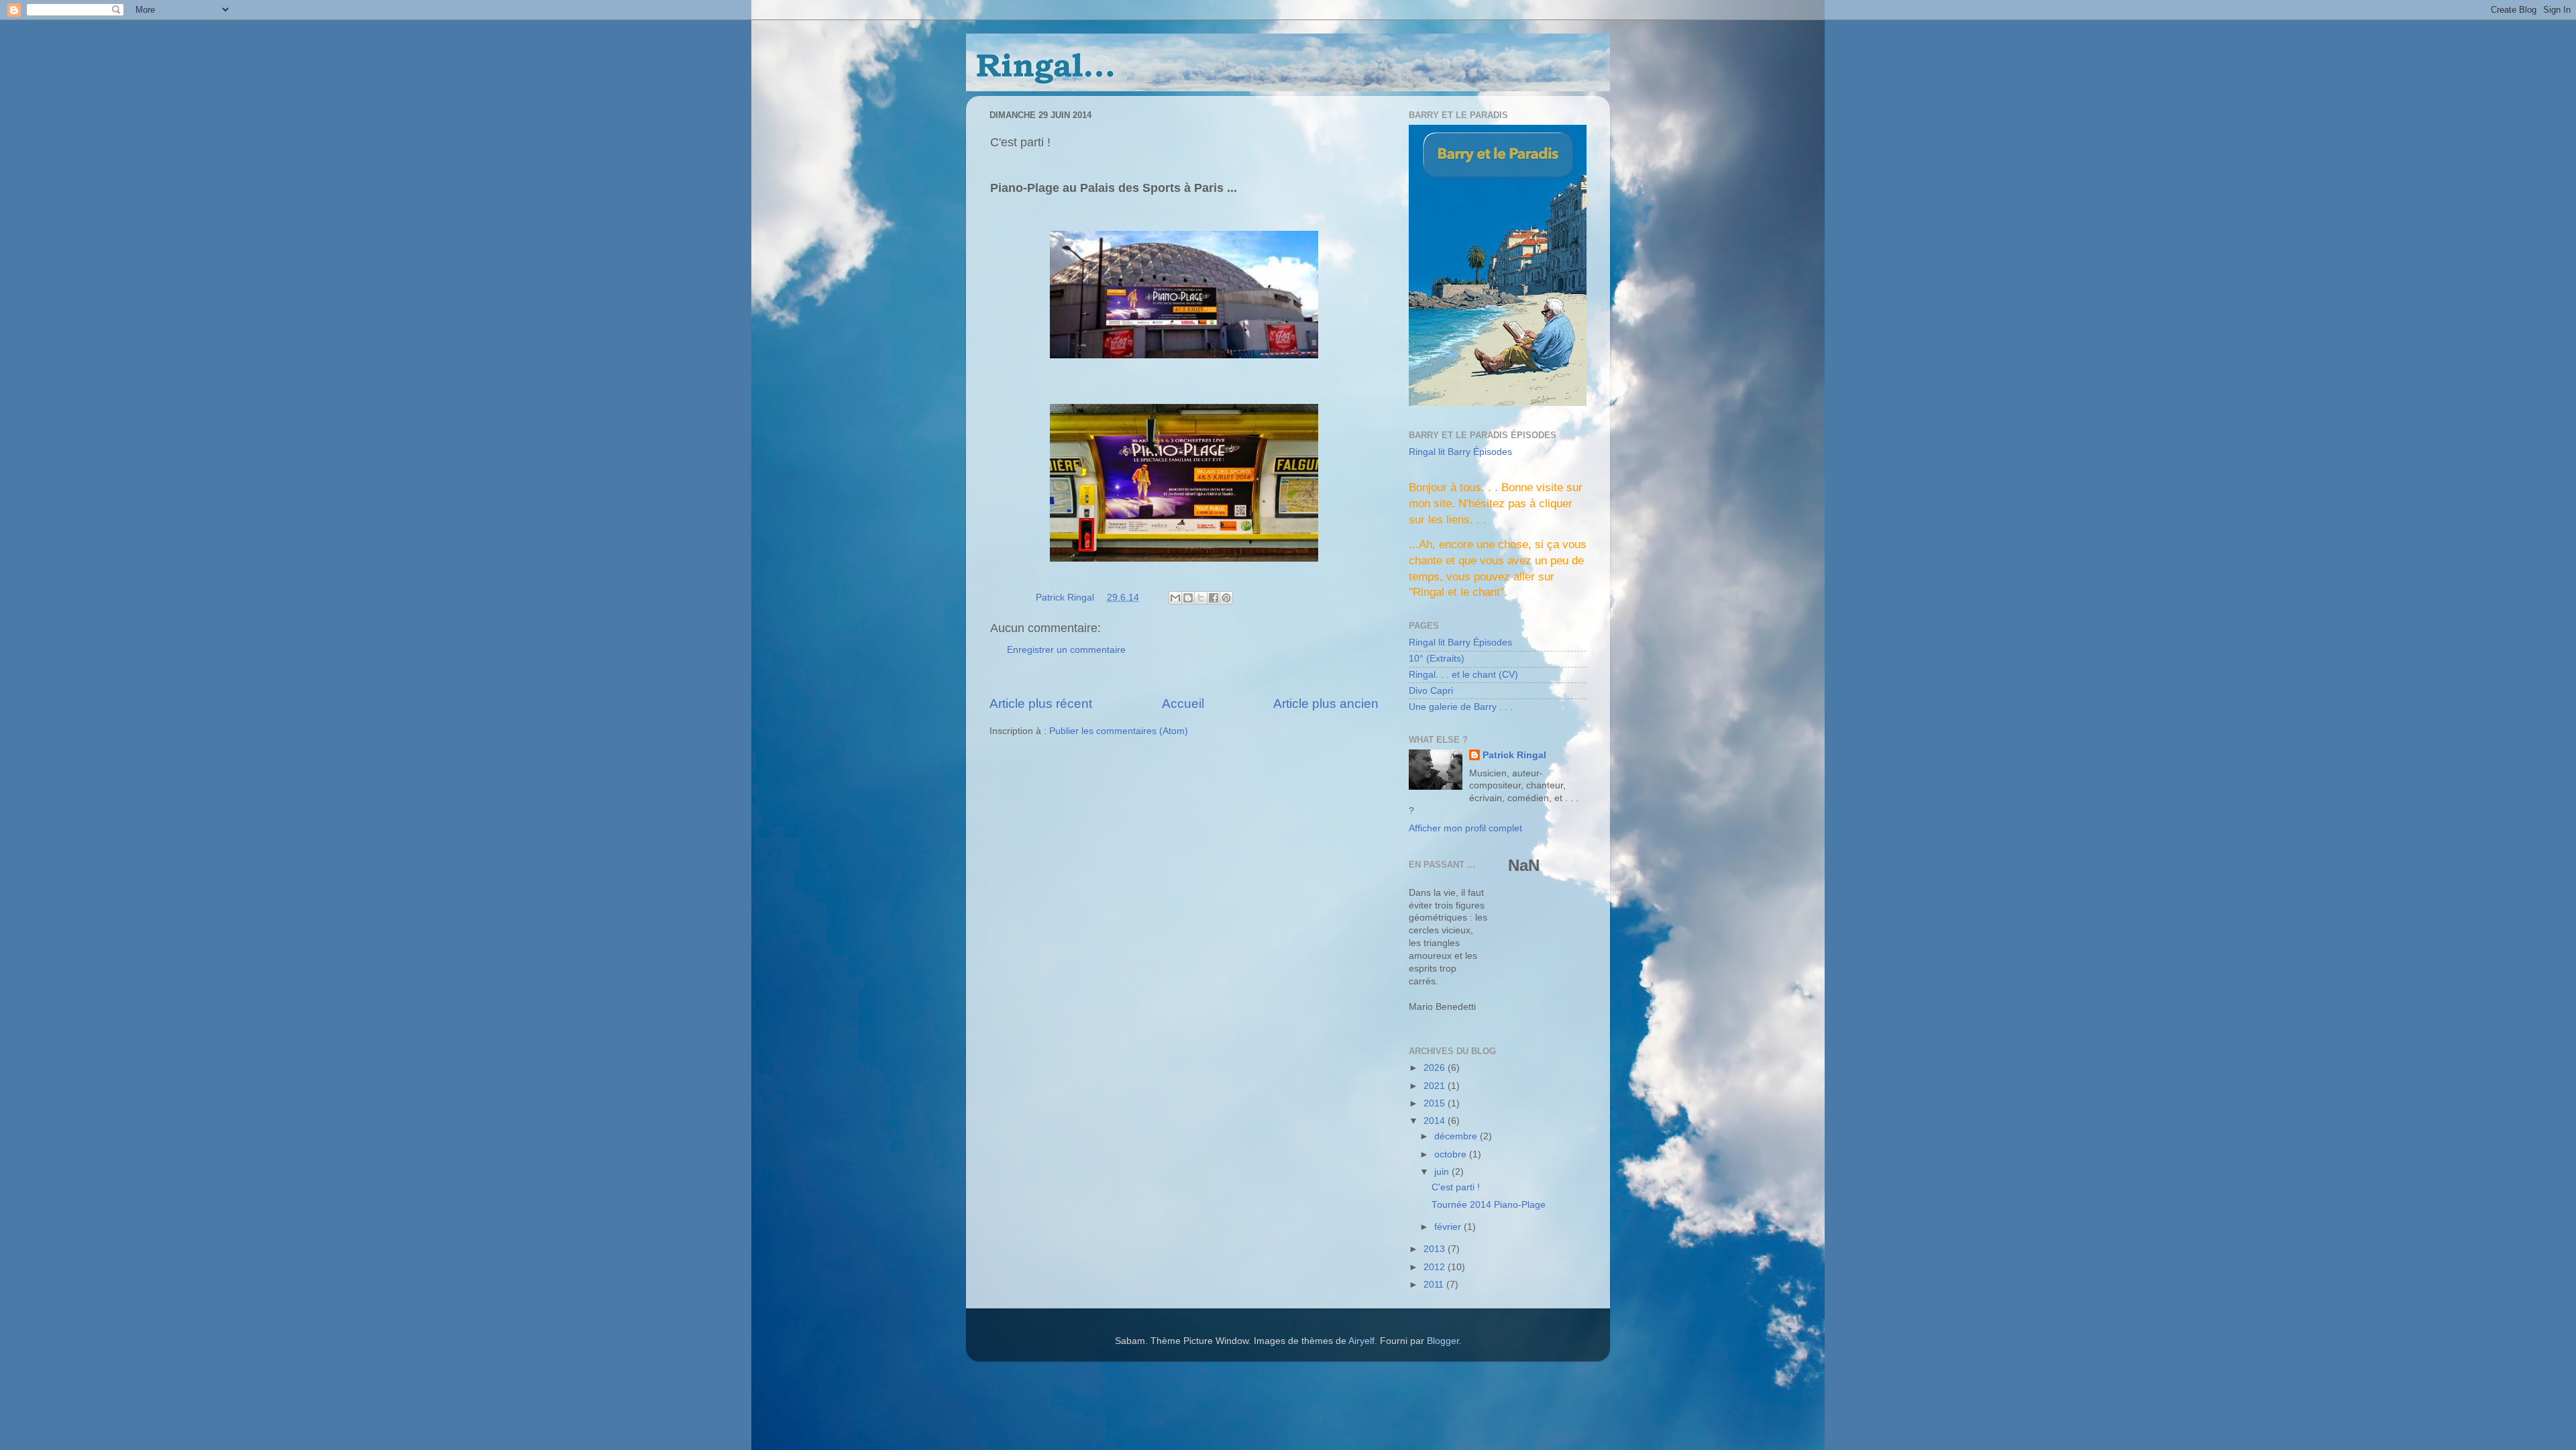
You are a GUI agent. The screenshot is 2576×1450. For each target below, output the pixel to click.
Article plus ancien (1326, 704)
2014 (1436, 1121)
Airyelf (1361, 1341)
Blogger (1443, 1341)
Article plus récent (1041, 704)
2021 (1436, 1086)
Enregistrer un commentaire (1066, 650)
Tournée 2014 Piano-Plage (1489, 1205)
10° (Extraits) (1437, 659)
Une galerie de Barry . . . (1461, 707)
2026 (1436, 1068)
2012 (1436, 1267)
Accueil (1183, 704)
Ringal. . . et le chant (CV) (1463, 675)
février (1449, 1227)
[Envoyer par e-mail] (1175, 598)
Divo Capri (1431, 691)
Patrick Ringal (1514, 755)
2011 (1435, 1285)
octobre (1452, 1154)
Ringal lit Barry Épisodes (1460, 452)
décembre (1457, 1136)
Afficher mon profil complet (1465, 828)
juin (1443, 1172)
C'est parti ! (1456, 1187)
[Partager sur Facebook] (1214, 598)
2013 (1436, 1249)
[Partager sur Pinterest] (1226, 598)
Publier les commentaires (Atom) (1119, 731)
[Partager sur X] (1201, 598)
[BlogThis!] (1188, 598)
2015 (1436, 1103)
